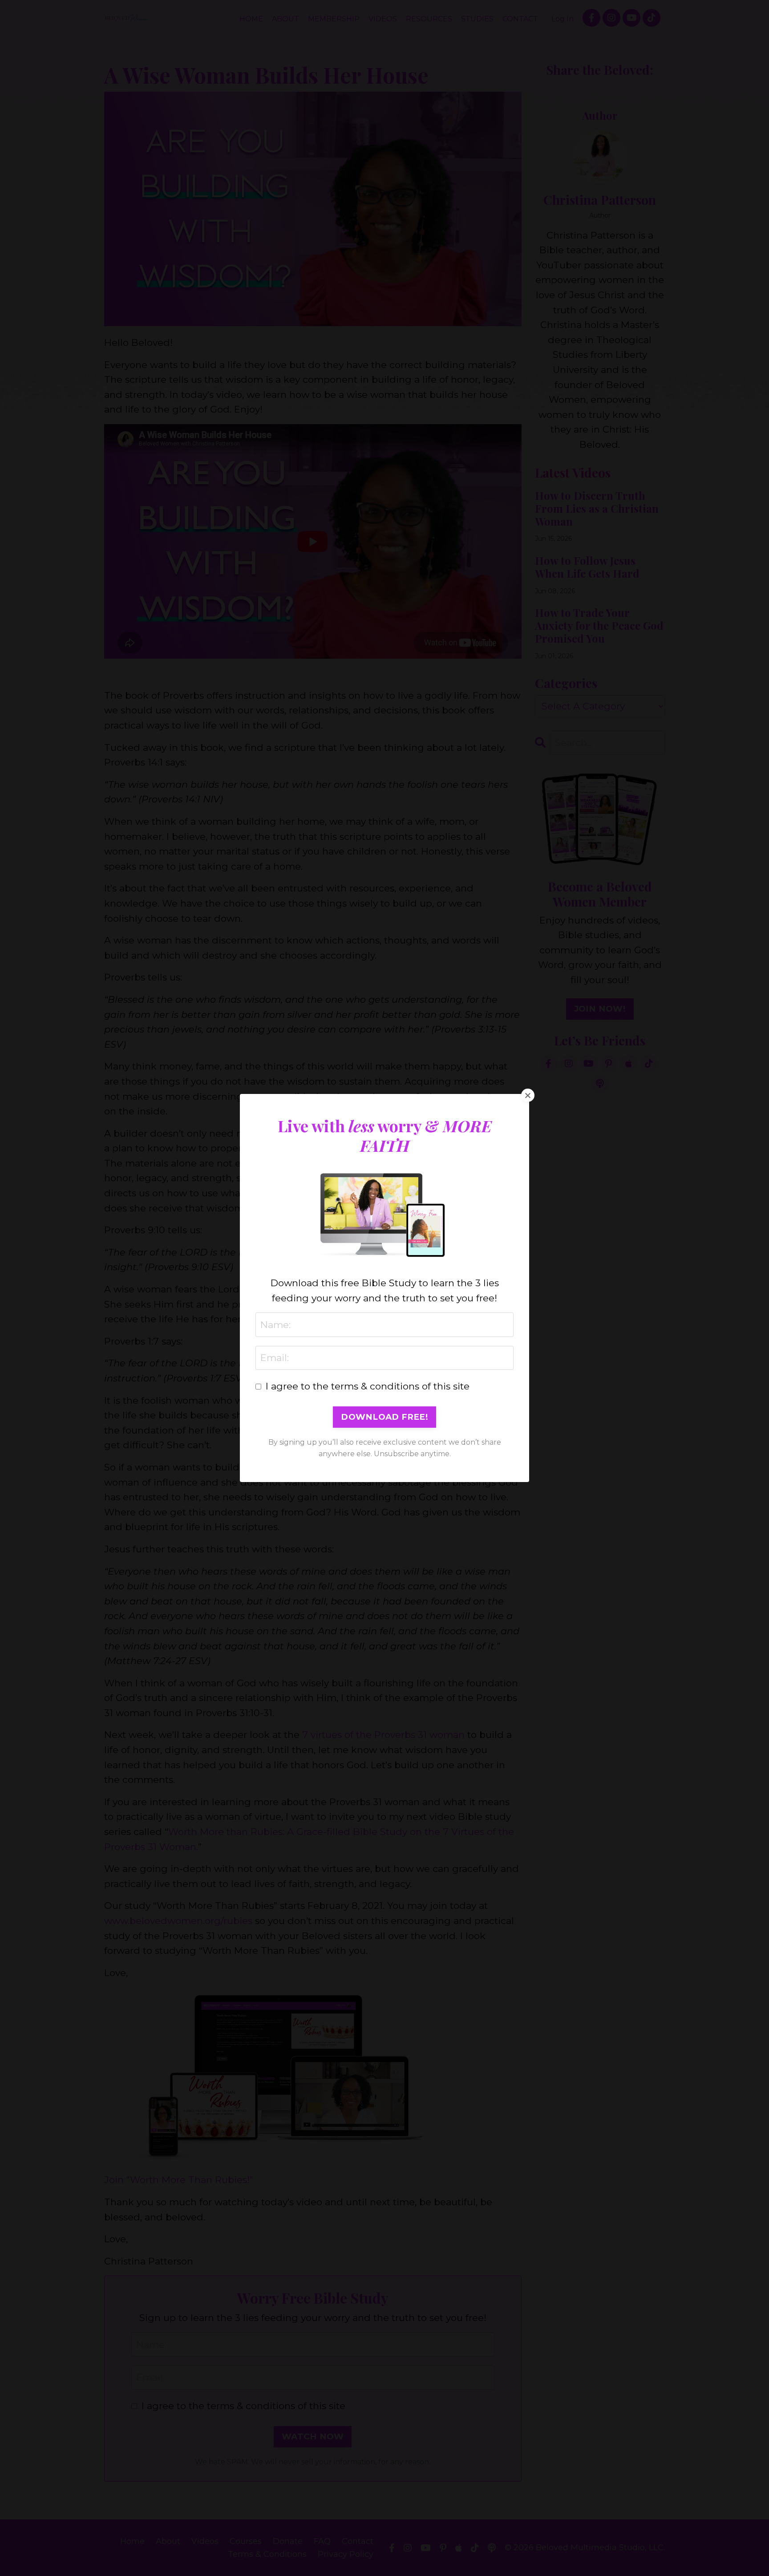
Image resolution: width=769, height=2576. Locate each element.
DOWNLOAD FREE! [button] (384, 1417)
